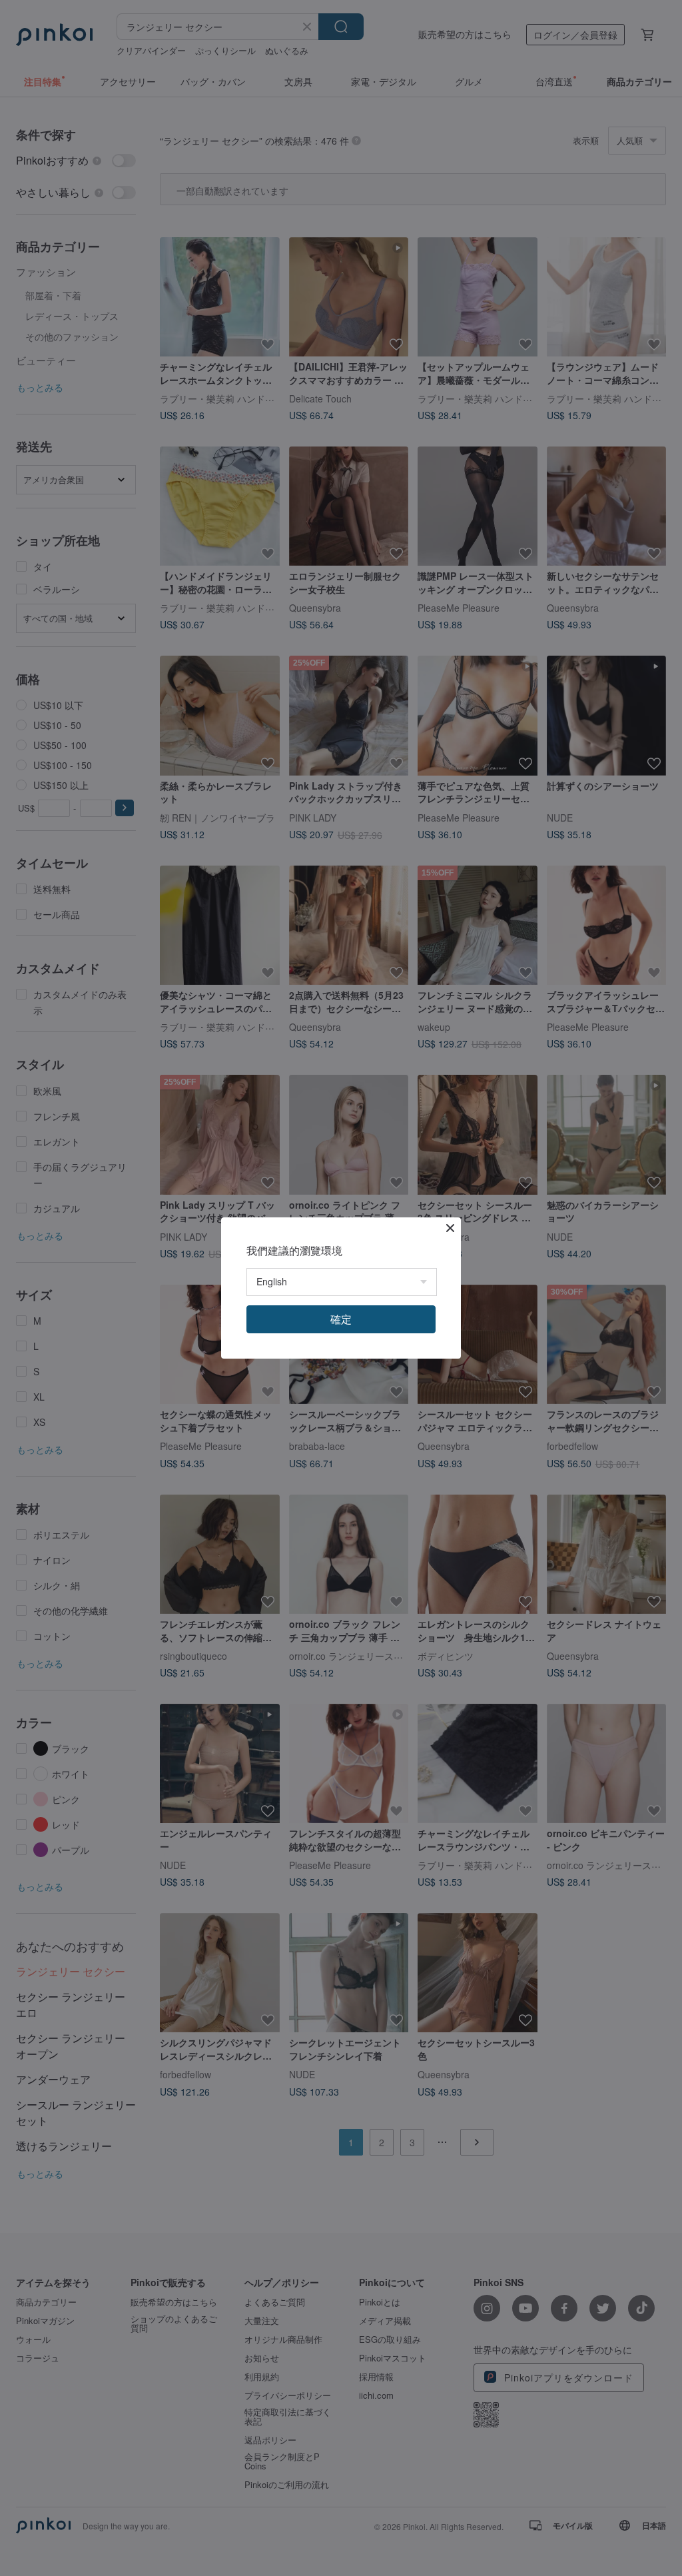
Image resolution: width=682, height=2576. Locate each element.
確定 (341, 1319)
